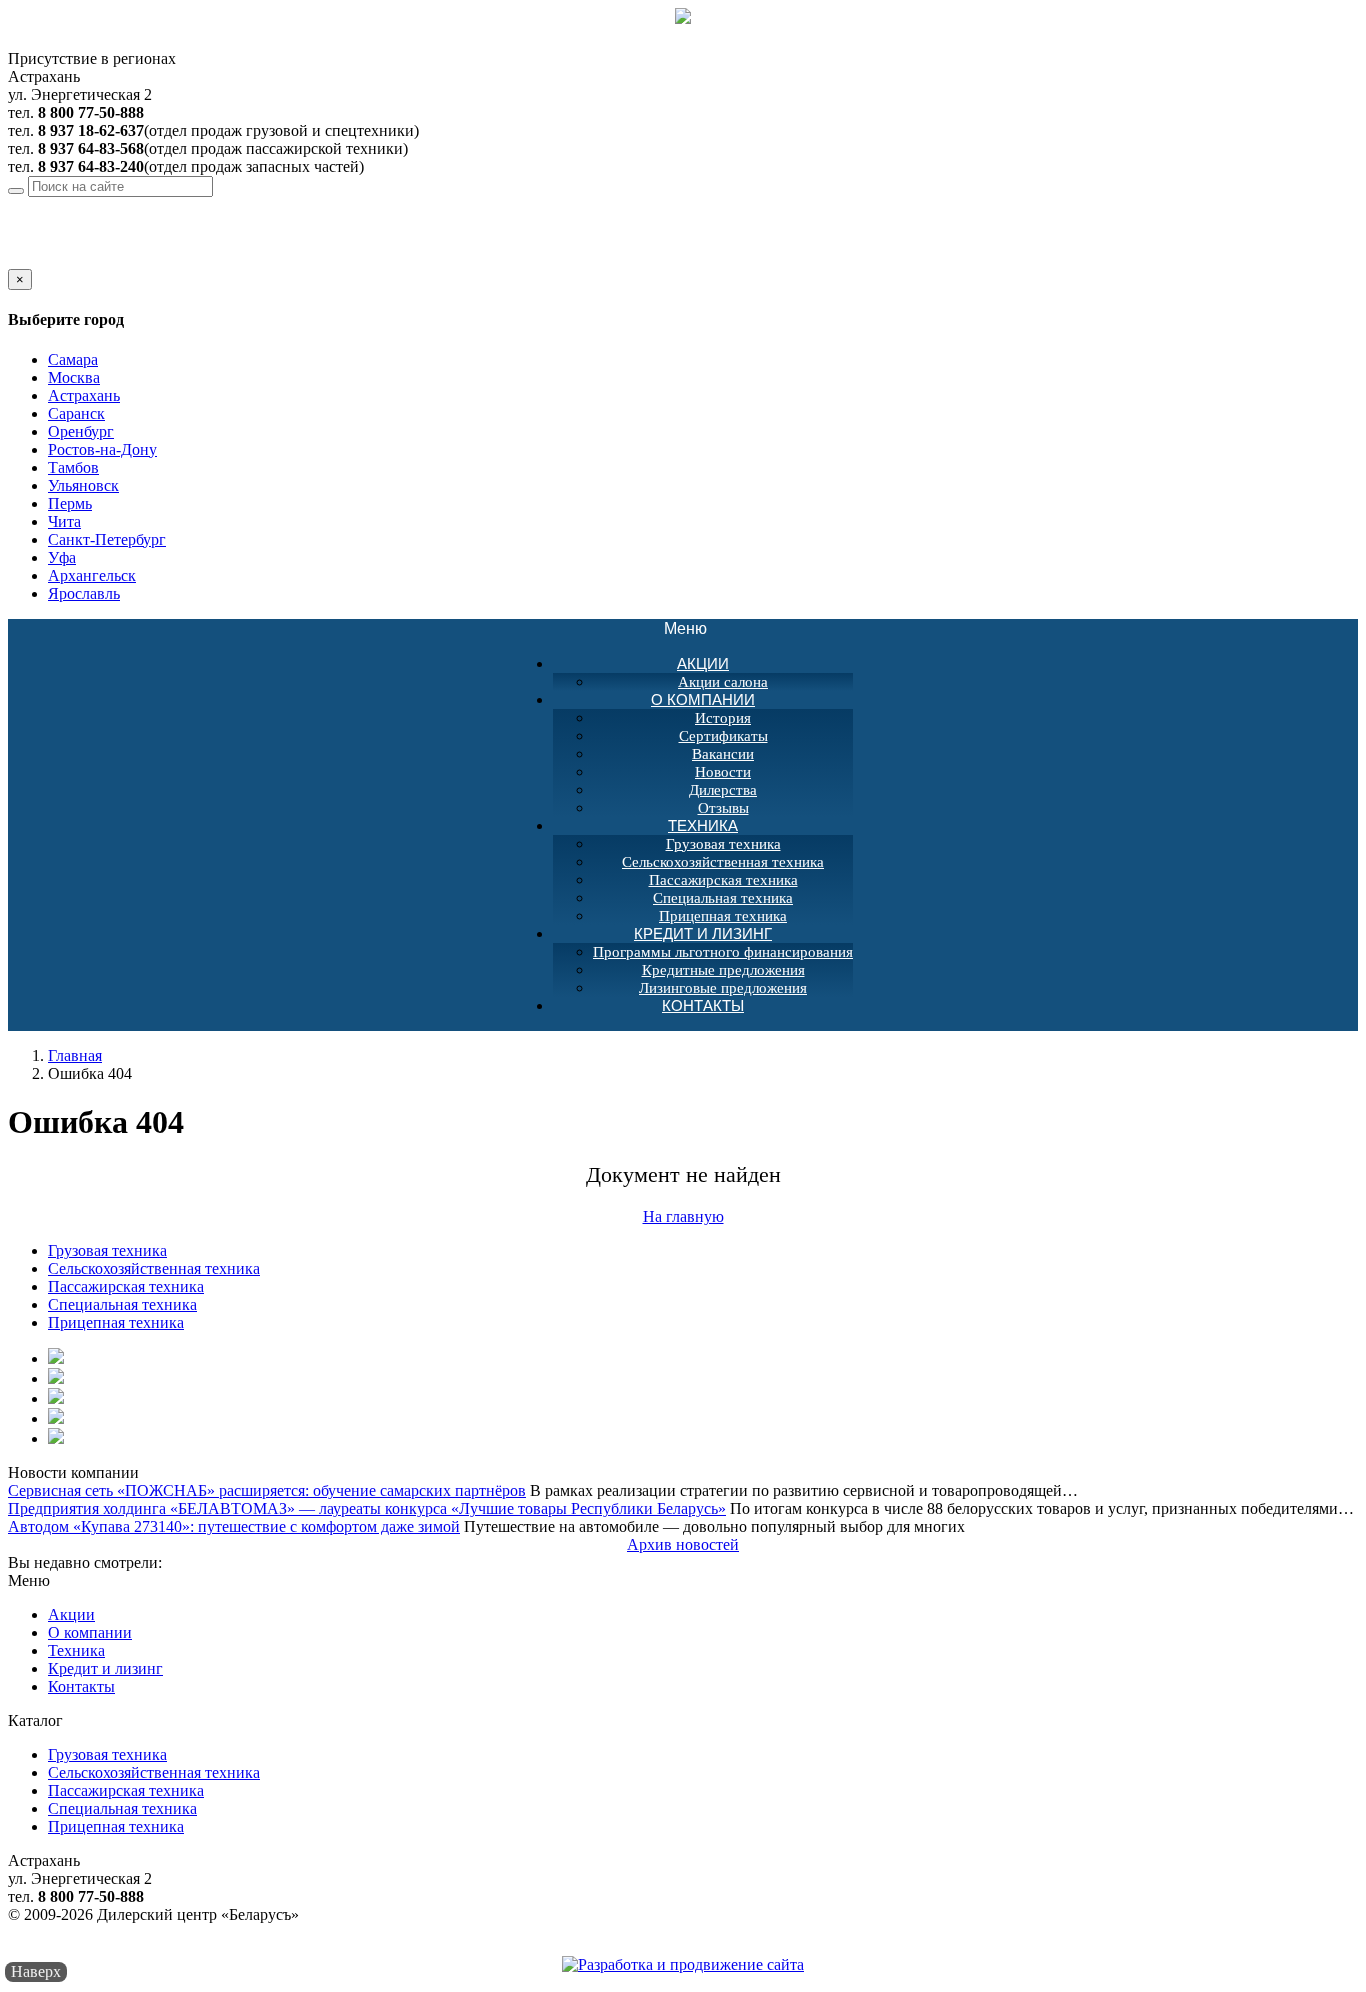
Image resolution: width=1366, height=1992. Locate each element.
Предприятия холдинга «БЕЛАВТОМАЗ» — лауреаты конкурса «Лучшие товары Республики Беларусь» (367, 1508)
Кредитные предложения (723, 970)
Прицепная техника (116, 1322)
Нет (43, 259)
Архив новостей (683, 1544)
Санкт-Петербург (107, 539)
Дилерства (723, 790)
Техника (703, 825)
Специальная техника (723, 898)
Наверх (36, 1971)
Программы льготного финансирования (723, 952)
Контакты (703, 1005)
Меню (696, 629)
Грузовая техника (723, 844)
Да (17, 259)
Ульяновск (83, 485)
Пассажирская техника (723, 880)
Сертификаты (723, 736)
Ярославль (84, 593)
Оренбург (81, 431)
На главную (683, 1216)
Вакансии (723, 754)
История (723, 718)
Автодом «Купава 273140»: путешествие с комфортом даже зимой (234, 1526)
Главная (75, 1055)
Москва (74, 377)
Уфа (62, 557)
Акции (703, 663)
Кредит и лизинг (703, 933)
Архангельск (92, 575)
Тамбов (73, 467)
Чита (64, 521)
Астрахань (163, 205)
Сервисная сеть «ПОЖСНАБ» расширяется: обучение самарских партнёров (267, 1490)
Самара (73, 359)
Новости (723, 772)
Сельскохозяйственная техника (723, 862)
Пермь (70, 503)
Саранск (76, 413)
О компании (703, 699)
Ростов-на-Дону (102, 449)
